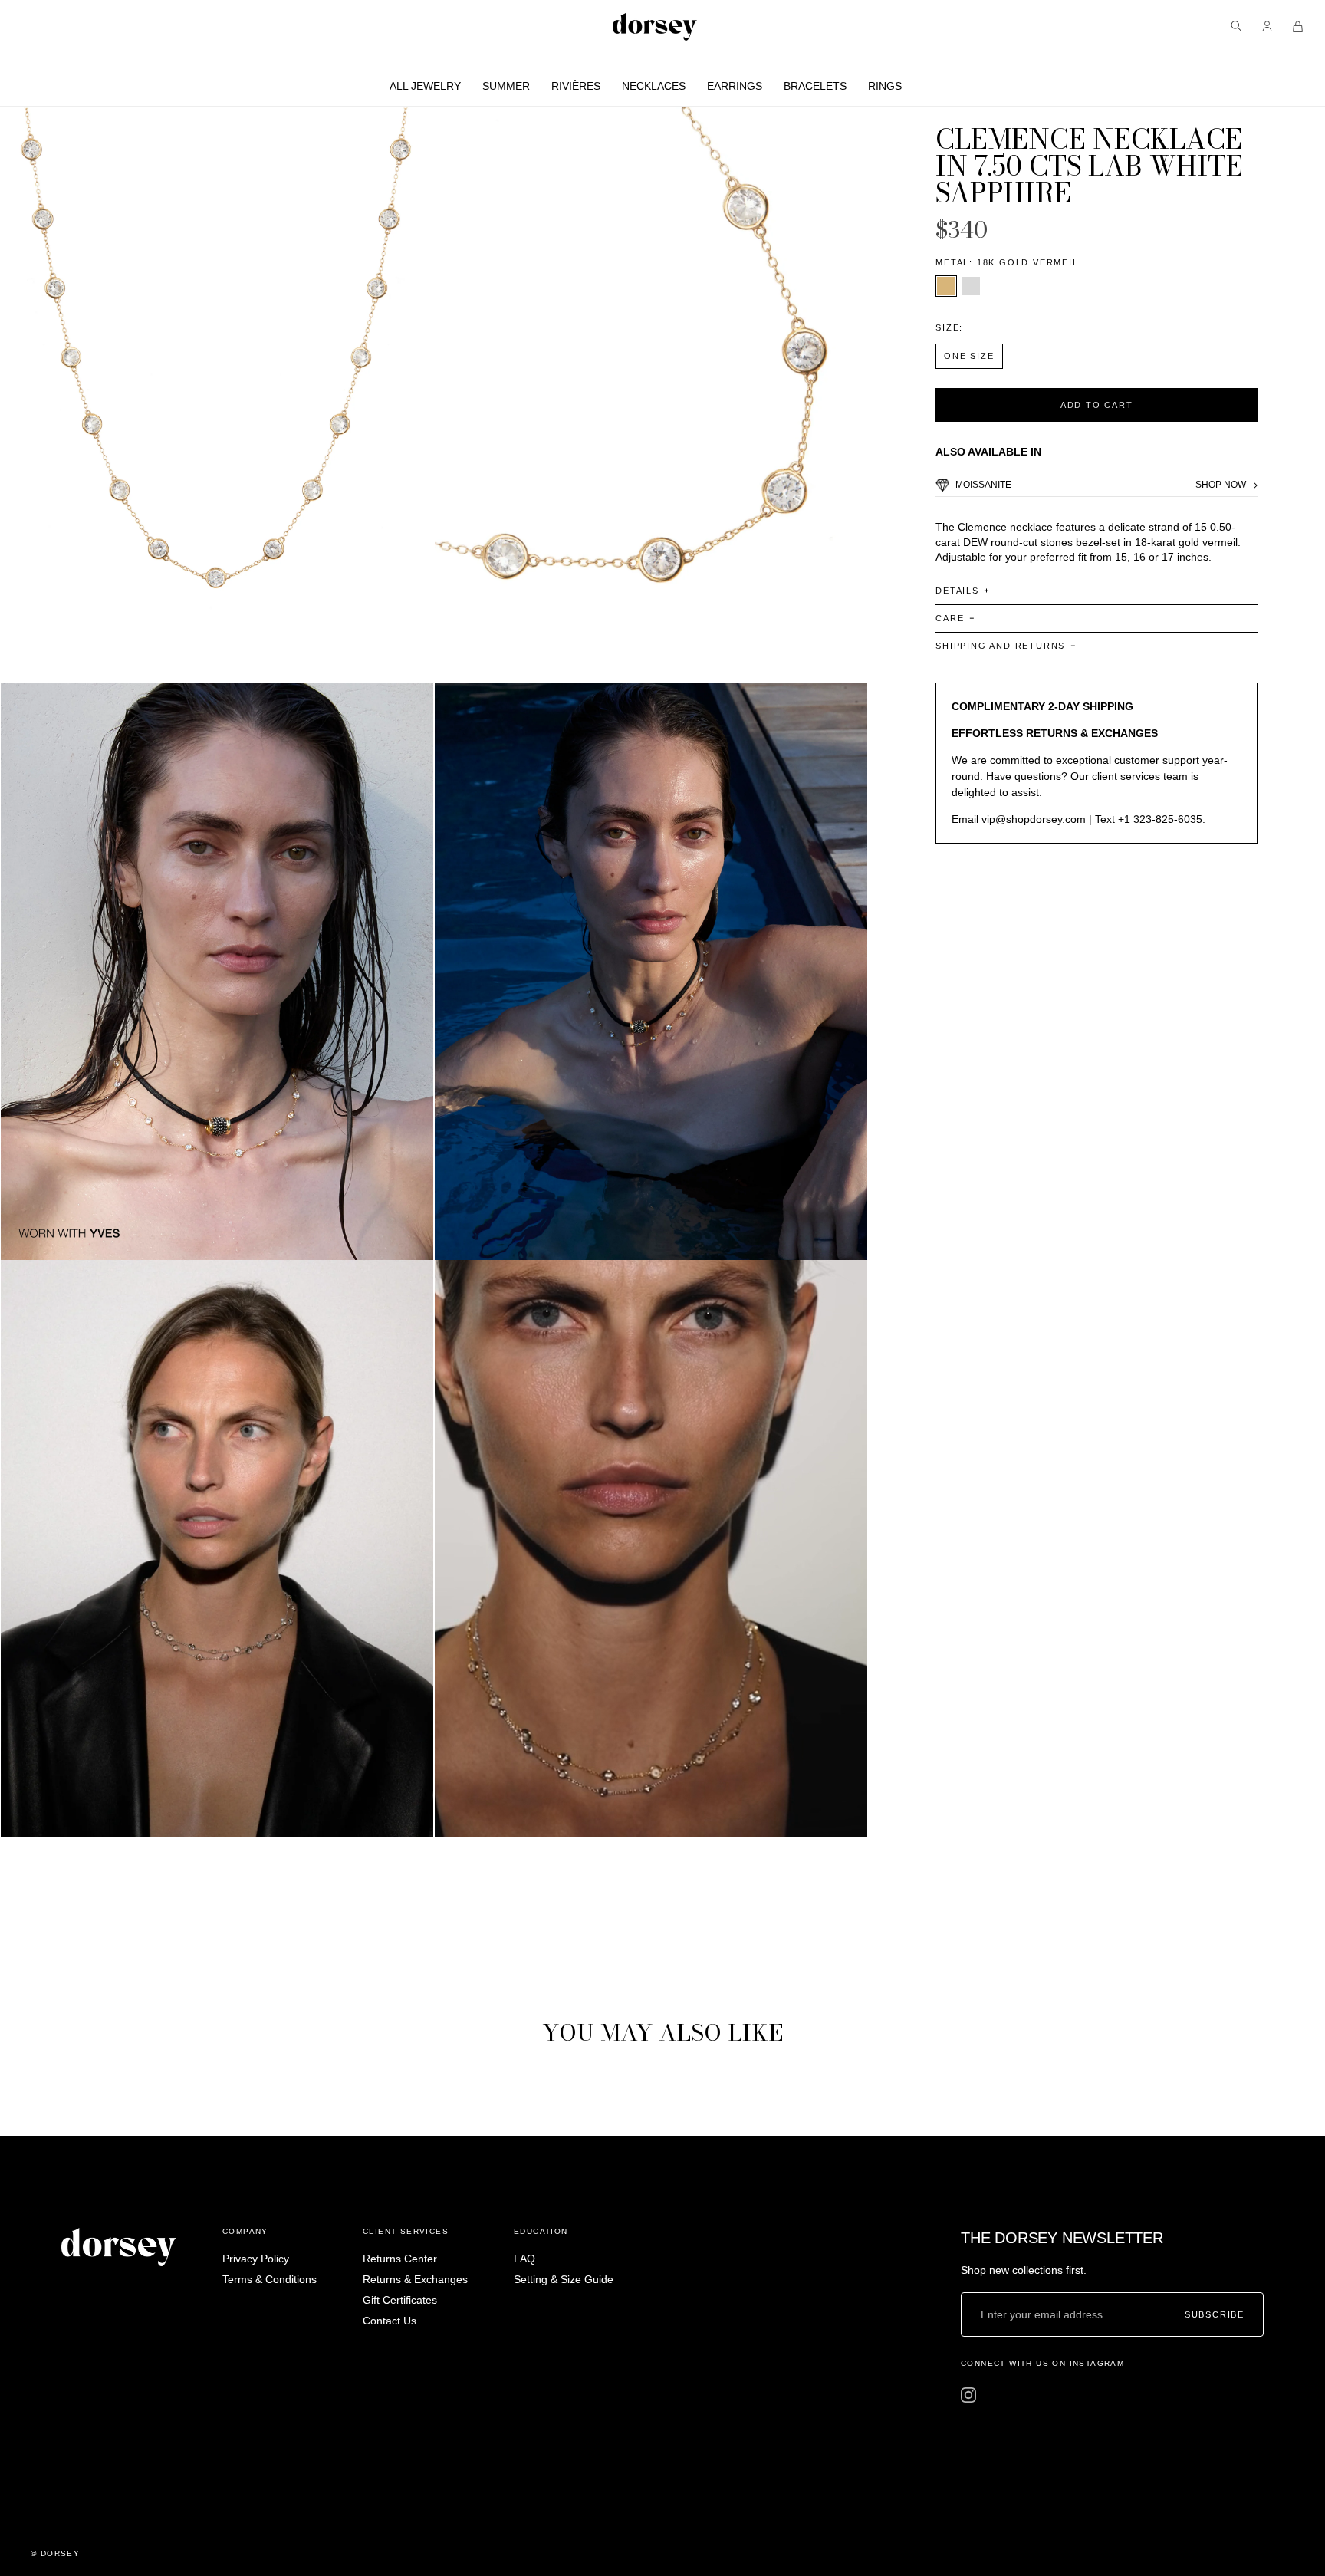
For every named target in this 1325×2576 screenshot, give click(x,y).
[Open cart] (1298, 26)
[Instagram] (968, 2395)
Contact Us (390, 2321)
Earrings (735, 86)
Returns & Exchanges (415, 2279)
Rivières (576, 86)
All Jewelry (425, 86)
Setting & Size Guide (564, 2279)
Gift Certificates (400, 2300)
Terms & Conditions (270, 2279)
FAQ (524, 2259)
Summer (506, 86)
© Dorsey (55, 2553)
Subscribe (1215, 2314)
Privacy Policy (256, 2259)
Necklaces (654, 86)
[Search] (1236, 26)
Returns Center (400, 2259)
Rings (885, 86)
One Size (969, 356)
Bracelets (815, 86)
